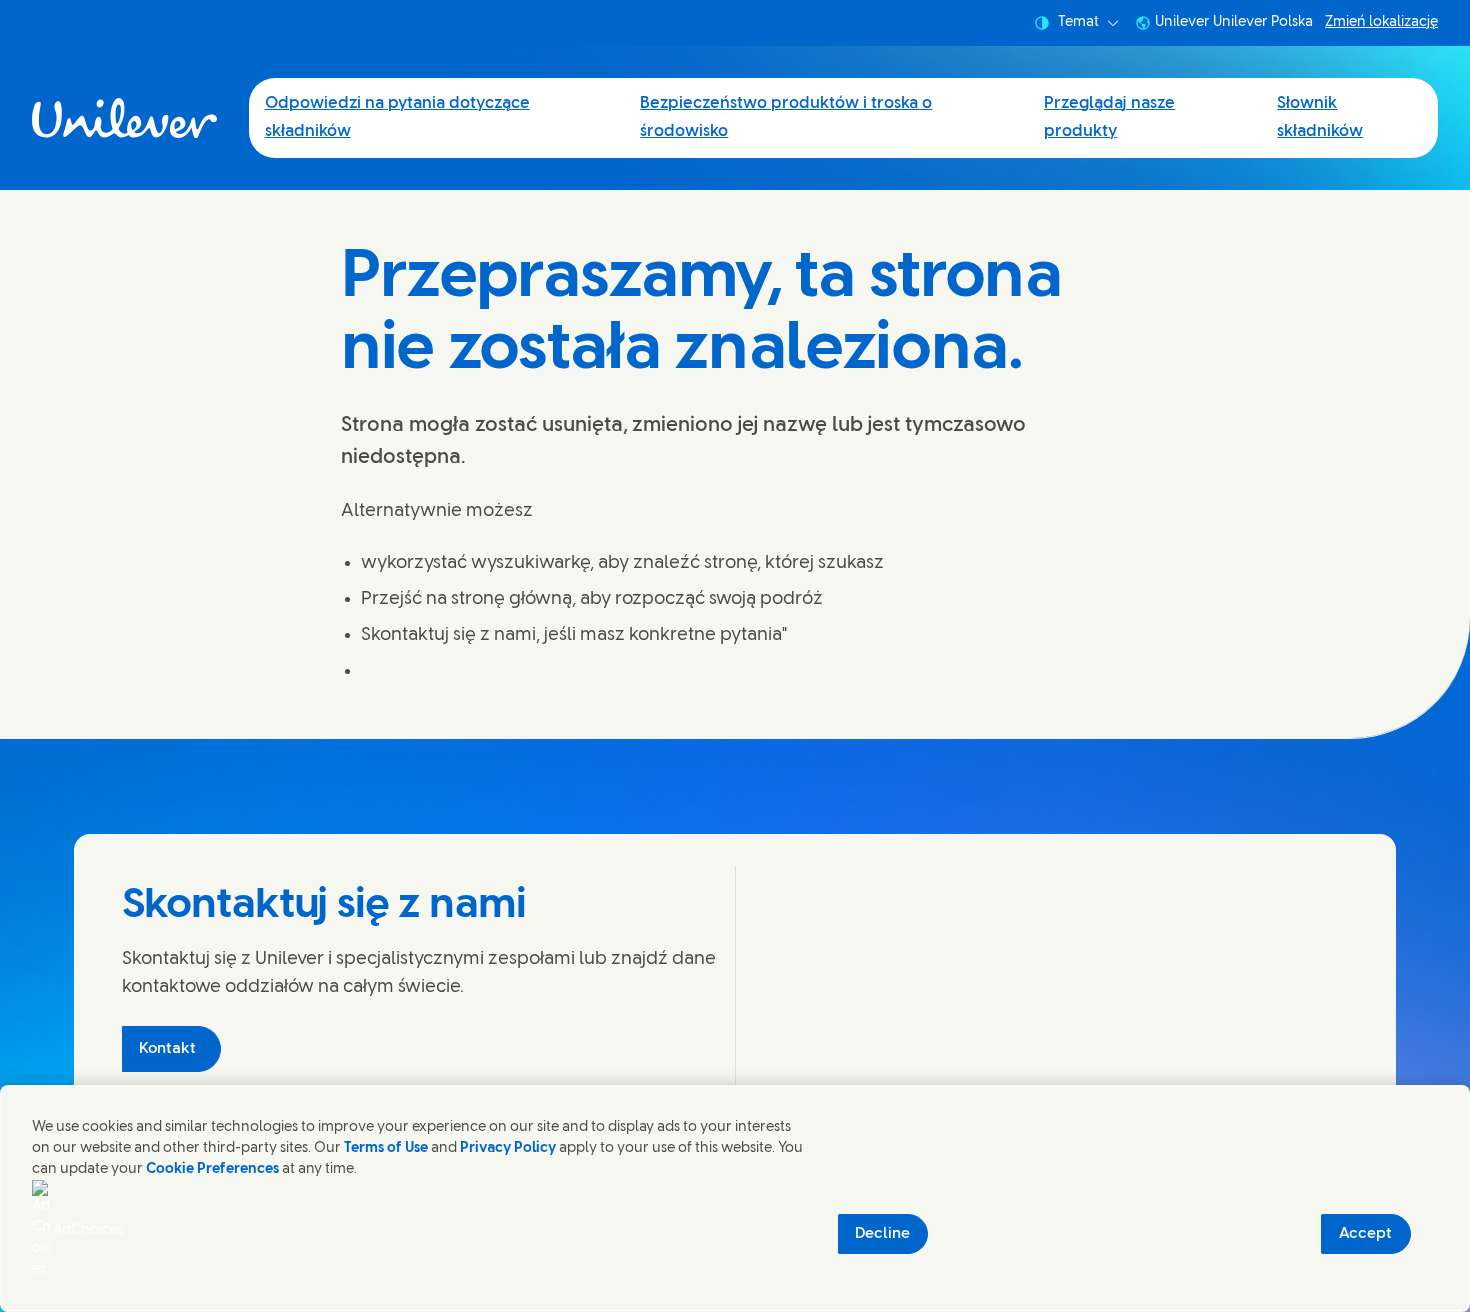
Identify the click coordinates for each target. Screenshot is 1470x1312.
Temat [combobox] (1078, 22)
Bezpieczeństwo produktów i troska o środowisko (786, 117)
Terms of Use (386, 1148)
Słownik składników (1320, 117)
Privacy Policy (508, 1148)
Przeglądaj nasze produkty (1109, 117)
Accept (1365, 1234)
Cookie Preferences (212, 1169)
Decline (882, 1234)
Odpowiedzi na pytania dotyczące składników (397, 117)
